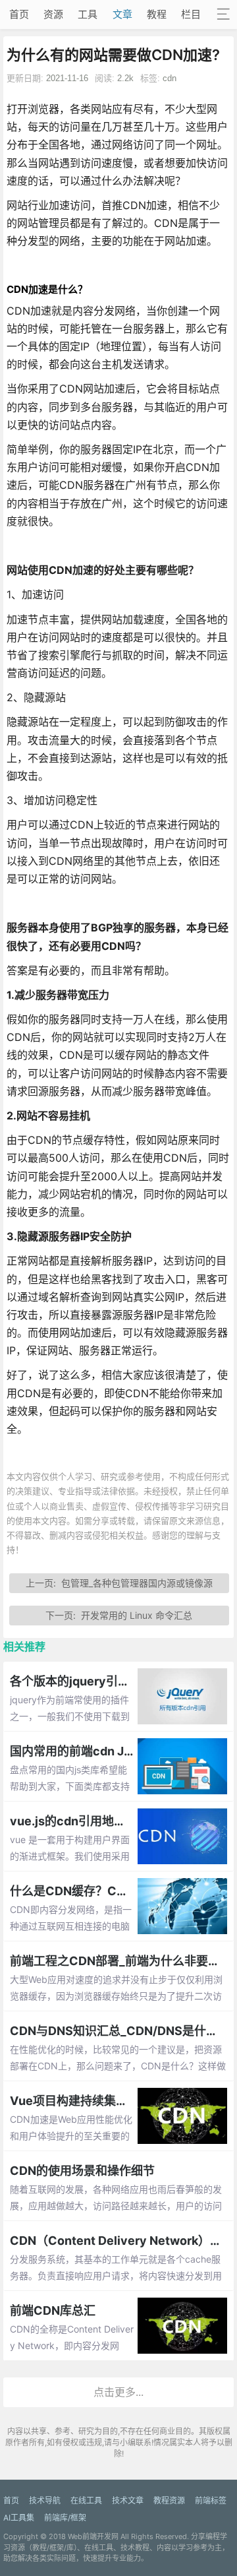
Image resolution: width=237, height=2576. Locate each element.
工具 (88, 14)
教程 (157, 14)
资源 (53, 14)
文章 (122, 14)
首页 (19, 14)
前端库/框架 (65, 2518)
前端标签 (211, 2500)
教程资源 (169, 2500)
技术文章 (128, 2500)
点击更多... (118, 2392)
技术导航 (45, 2500)
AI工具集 (19, 2518)
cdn (170, 78)
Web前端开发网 (93, 2536)
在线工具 (86, 2500)
